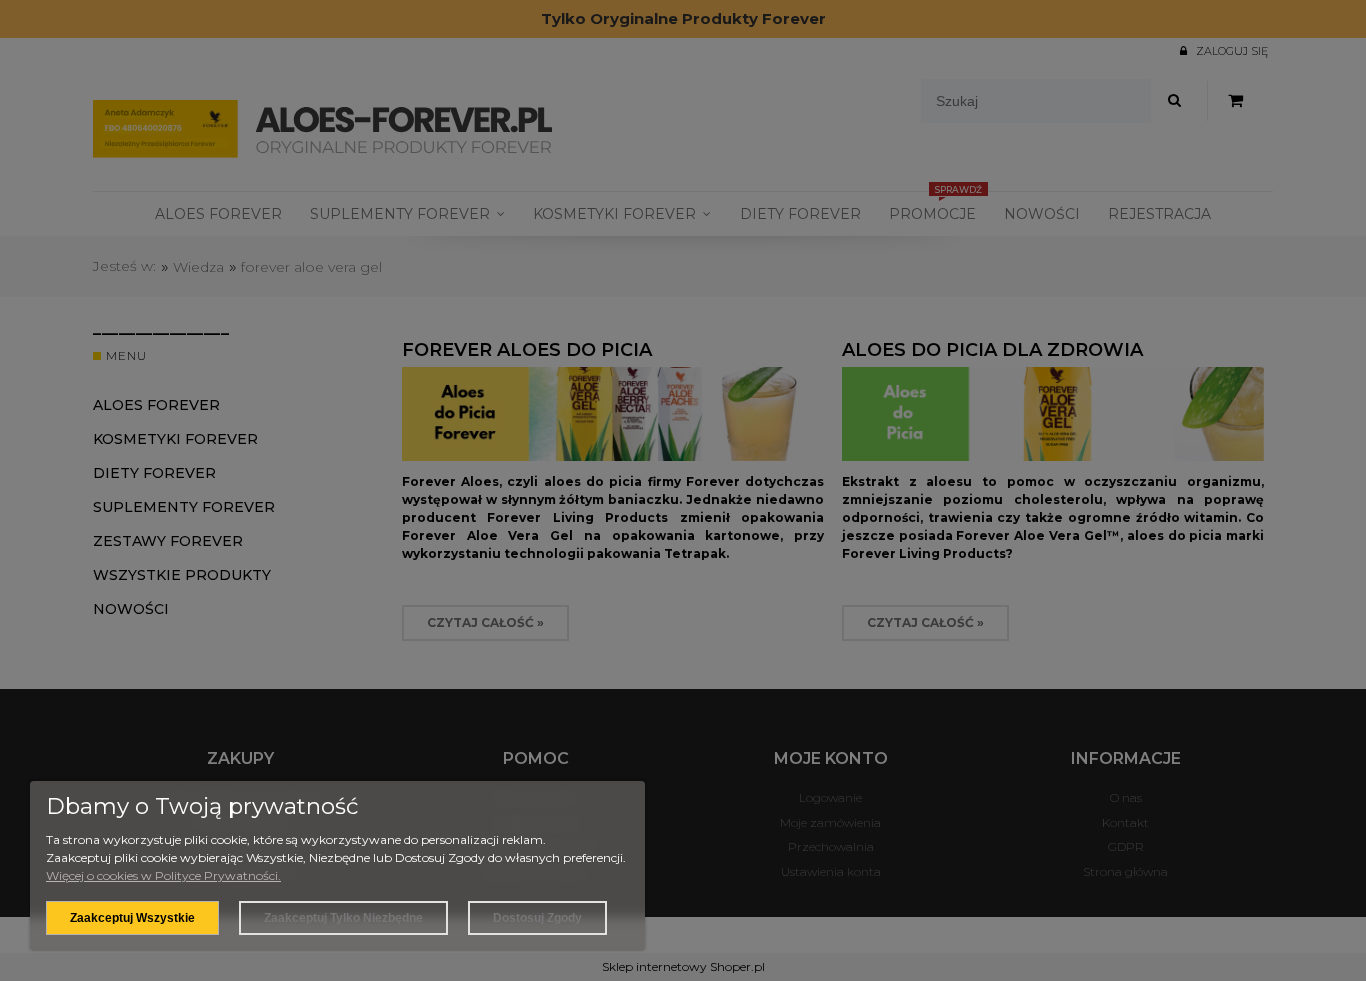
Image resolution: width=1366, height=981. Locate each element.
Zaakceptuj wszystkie (132, 918)
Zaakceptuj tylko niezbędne (343, 918)
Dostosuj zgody (537, 918)
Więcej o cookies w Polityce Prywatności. (163, 875)
